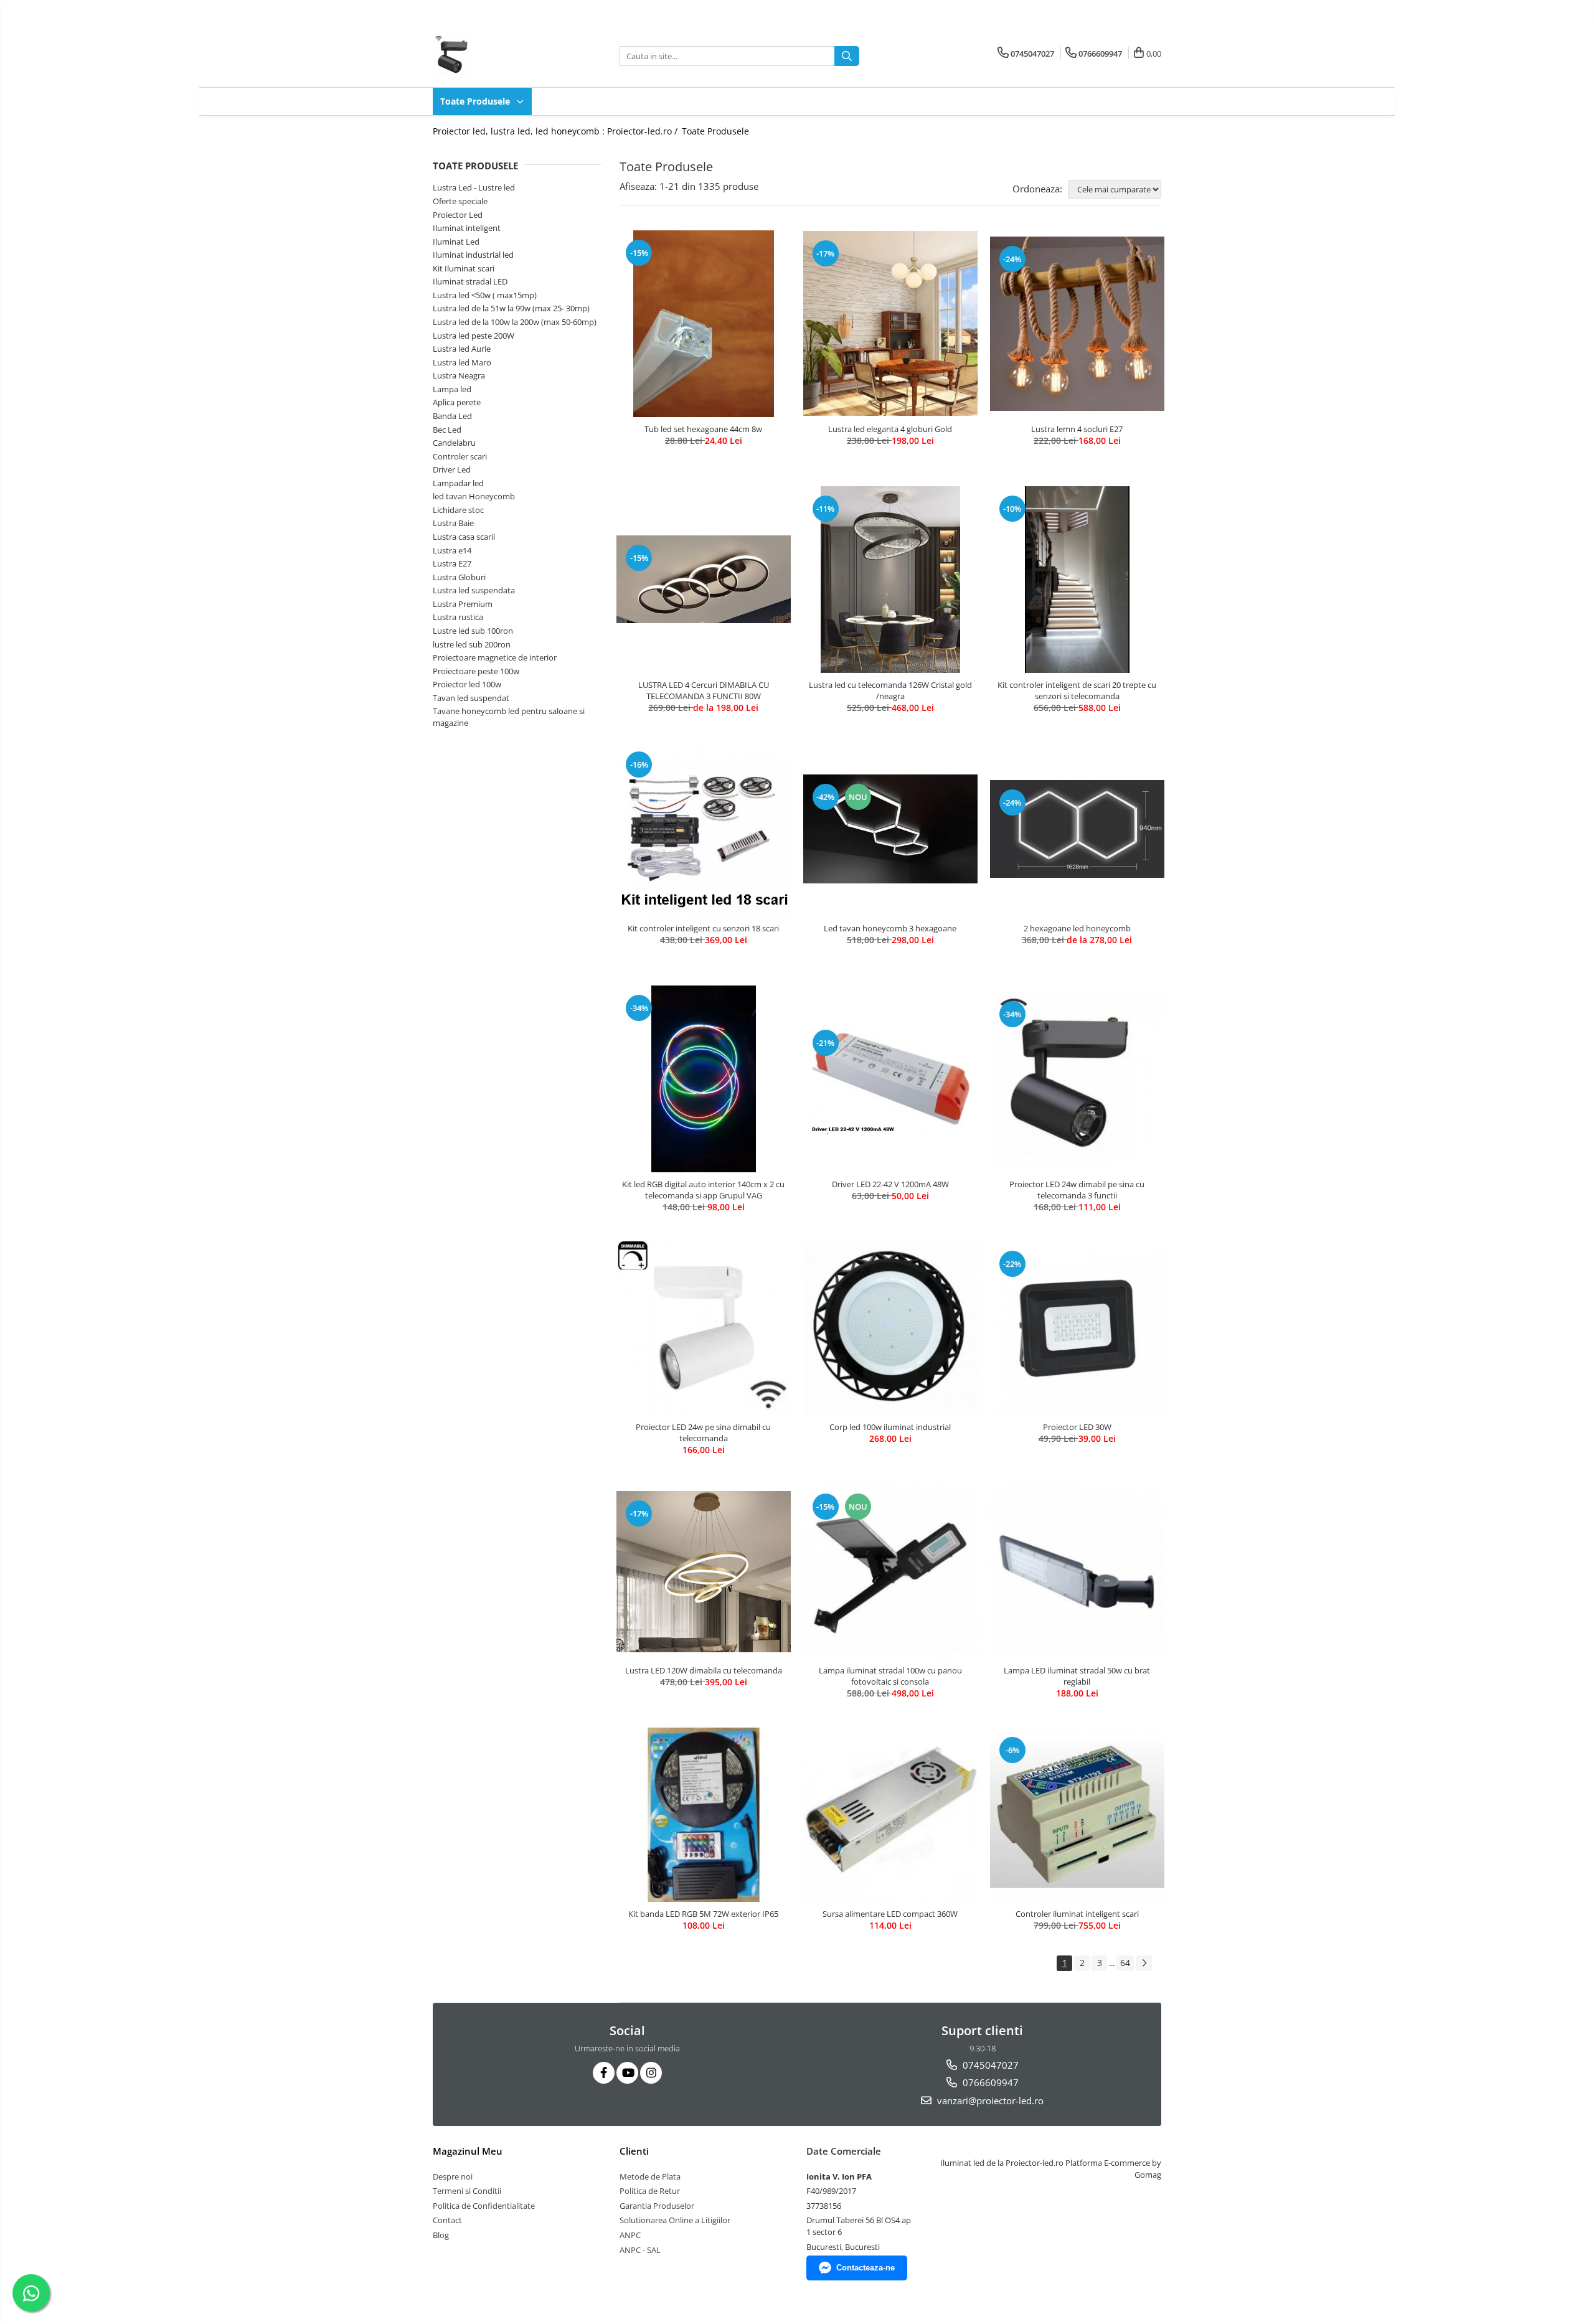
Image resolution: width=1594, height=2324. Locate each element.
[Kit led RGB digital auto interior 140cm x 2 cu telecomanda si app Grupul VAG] (704, 1079)
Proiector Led (458, 215)
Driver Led (452, 469)
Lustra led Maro (462, 362)
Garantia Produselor (657, 2206)
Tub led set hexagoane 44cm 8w (703, 429)
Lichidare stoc (458, 510)
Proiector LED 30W (1077, 1427)
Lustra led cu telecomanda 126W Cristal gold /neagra (890, 690)
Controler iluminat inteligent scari (1077, 1914)
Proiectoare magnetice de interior (495, 657)
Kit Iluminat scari (464, 268)
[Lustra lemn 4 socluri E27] (1077, 324)
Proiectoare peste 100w (476, 671)
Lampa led (452, 389)
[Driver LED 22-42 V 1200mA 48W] (890, 1078)
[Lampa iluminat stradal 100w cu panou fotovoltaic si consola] (890, 1571)
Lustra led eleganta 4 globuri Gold (890, 429)
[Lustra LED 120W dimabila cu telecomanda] (704, 1571)
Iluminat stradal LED (470, 281)
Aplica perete (457, 402)
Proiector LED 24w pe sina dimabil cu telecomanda (703, 1433)
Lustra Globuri (459, 577)
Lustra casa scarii (464, 537)
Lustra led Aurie (462, 349)
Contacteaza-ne (865, 2268)
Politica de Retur (650, 2191)
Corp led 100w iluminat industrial (890, 1427)
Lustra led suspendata (474, 590)
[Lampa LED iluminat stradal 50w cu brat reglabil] (1077, 1571)
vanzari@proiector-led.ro (989, 2101)
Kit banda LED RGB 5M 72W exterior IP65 (703, 1914)
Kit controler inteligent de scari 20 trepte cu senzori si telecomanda (1077, 690)
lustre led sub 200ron (472, 644)
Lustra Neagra (459, 375)
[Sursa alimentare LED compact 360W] (890, 1815)
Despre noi (453, 2176)
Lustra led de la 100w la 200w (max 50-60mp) (515, 322)
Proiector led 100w (467, 684)
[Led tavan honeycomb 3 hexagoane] (890, 829)
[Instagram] (651, 2073)
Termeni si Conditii (467, 2191)
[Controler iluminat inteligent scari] (1077, 1815)
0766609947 (989, 2082)
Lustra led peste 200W (474, 336)
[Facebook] (604, 2073)
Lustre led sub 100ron (473, 631)
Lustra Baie (453, 523)
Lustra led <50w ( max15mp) (485, 295)
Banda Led (452, 416)
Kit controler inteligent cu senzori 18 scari (703, 928)
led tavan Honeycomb (474, 496)
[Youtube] (627, 2073)
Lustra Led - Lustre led (474, 187)
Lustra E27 (452, 563)
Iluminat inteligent (467, 228)
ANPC (630, 2235)
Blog (441, 2235)
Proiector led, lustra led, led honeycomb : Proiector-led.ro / (556, 131)
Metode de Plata (650, 2176)
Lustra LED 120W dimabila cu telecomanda (704, 1670)
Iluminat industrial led (473, 255)
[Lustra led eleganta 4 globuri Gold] (890, 323)
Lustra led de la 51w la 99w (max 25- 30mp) (511, 308)
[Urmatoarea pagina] (1144, 1963)
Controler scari (460, 456)
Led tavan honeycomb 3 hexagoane (890, 928)
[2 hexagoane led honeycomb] (1077, 829)
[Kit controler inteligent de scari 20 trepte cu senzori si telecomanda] (1077, 580)
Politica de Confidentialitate (484, 2206)
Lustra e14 (452, 550)
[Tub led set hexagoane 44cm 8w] (704, 324)
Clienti (634, 2151)
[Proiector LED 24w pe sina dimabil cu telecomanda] (704, 1329)
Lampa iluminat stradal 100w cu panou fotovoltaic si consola (890, 1676)
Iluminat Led (456, 242)
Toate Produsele (476, 101)
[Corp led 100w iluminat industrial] (890, 1329)
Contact (447, 2220)
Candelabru (454, 443)
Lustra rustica (458, 617)
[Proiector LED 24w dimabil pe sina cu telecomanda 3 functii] (1077, 1079)
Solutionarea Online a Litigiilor (675, 2220)
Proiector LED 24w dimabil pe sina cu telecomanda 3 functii (1077, 1190)
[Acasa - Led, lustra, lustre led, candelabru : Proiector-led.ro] (495, 56)
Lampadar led (458, 483)
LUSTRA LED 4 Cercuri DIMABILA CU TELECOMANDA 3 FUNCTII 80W (704, 690)
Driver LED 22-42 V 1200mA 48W (890, 1184)
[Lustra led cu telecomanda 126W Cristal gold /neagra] (890, 580)
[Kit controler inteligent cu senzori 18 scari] (704, 829)
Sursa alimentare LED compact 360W (890, 1914)
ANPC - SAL (640, 2250)
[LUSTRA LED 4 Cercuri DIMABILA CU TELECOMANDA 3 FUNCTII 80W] (704, 579)
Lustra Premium (463, 604)
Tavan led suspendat (471, 698)
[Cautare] (847, 56)
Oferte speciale (460, 201)
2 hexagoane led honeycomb (1077, 928)
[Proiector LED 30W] (1077, 1329)
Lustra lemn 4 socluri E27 (1077, 429)
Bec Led (447, 430)
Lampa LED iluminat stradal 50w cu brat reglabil (1077, 1676)
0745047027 (989, 2065)
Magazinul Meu (468, 2151)
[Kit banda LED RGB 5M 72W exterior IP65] (704, 1815)
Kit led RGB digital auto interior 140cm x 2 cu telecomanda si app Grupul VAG (703, 1190)
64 (1125, 1963)
